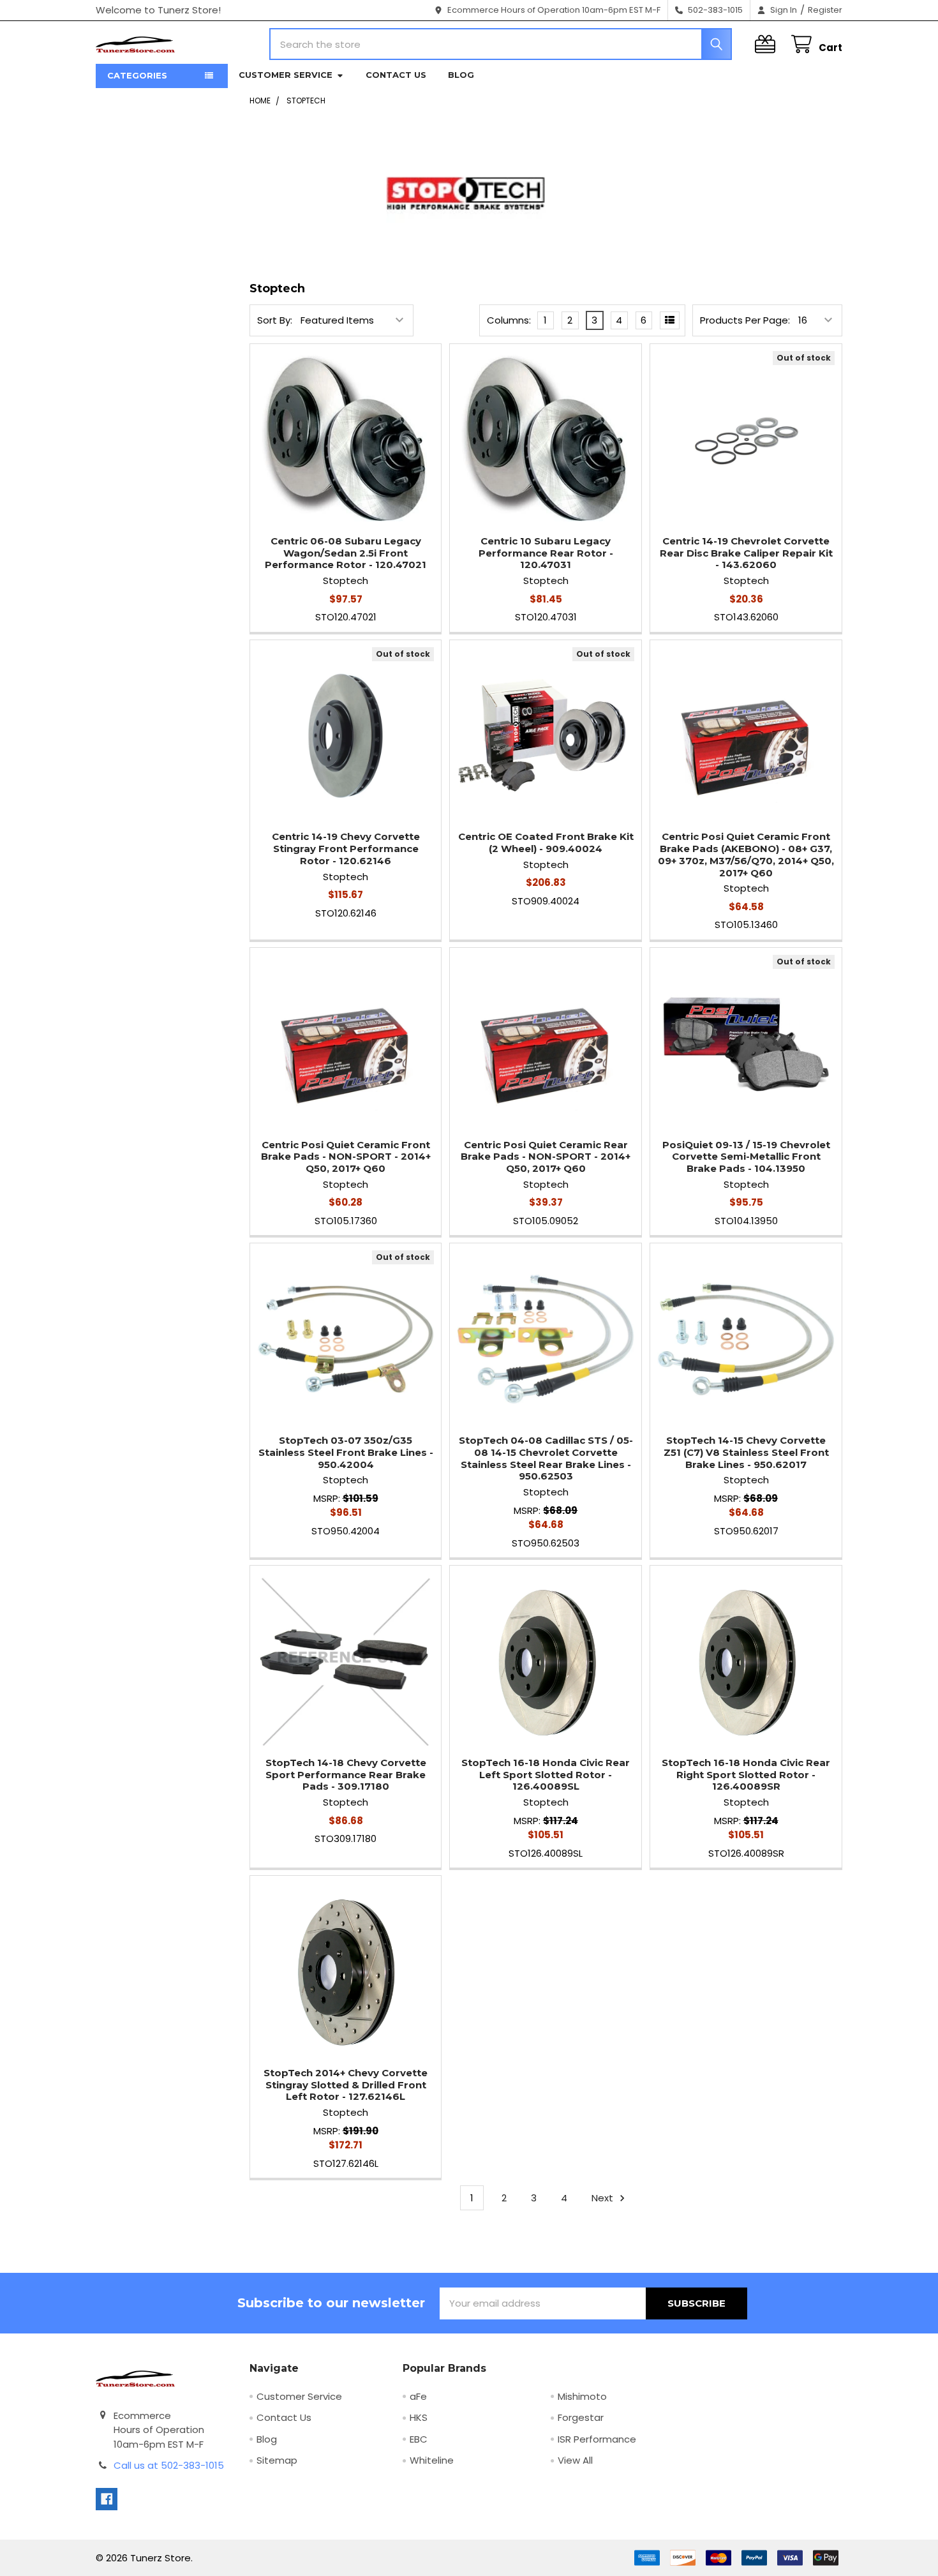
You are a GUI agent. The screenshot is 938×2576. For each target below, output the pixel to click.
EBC (419, 2439)
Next (604, 2198)
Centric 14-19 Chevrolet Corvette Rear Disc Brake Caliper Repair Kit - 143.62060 (746, 553)
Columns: (509, 320)
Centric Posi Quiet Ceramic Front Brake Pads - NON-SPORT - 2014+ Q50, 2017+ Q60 (346, 1157)
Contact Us (396, 75)
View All (575, 2460)
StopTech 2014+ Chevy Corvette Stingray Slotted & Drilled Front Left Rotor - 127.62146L (346, 2085)
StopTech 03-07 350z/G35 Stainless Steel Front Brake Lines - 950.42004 (346, 1452)
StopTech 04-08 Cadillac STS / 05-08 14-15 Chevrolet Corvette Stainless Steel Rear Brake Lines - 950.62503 (546, 1458)
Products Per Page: (745, 320)
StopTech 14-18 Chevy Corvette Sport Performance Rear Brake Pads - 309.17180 (346, 1775)
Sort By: (275, 320)
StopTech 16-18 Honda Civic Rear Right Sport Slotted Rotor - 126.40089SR (746, 1775)
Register (825, 10)
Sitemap (277, 2460)
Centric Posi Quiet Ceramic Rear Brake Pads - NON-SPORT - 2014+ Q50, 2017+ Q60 (546, 1157)
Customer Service (286, 75)
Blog (461, 75)
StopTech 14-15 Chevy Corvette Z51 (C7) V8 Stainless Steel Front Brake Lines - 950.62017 (746, 1452)
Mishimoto (582, 2396)
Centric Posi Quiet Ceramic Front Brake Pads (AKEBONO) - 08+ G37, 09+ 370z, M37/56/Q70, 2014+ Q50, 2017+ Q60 (746, 854)
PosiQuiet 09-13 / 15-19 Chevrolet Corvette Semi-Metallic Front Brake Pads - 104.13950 (746, 1157)
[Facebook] (107, 2499)
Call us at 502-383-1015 (169, 2465)
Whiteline (432, 2460)
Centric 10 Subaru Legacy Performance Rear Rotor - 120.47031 (546, 553)
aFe (418, 2396)
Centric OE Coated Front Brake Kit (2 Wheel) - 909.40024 (546, 842)
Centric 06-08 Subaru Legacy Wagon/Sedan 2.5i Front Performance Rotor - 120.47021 (346, 553)
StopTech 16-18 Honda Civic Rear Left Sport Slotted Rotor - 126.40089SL (546, 1775)
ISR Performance (597, 2439)
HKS (419, 2417)
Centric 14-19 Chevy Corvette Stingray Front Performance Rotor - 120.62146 (346, 849)
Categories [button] (137, 75)
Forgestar (581, 2417)
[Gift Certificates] (768, 44)
